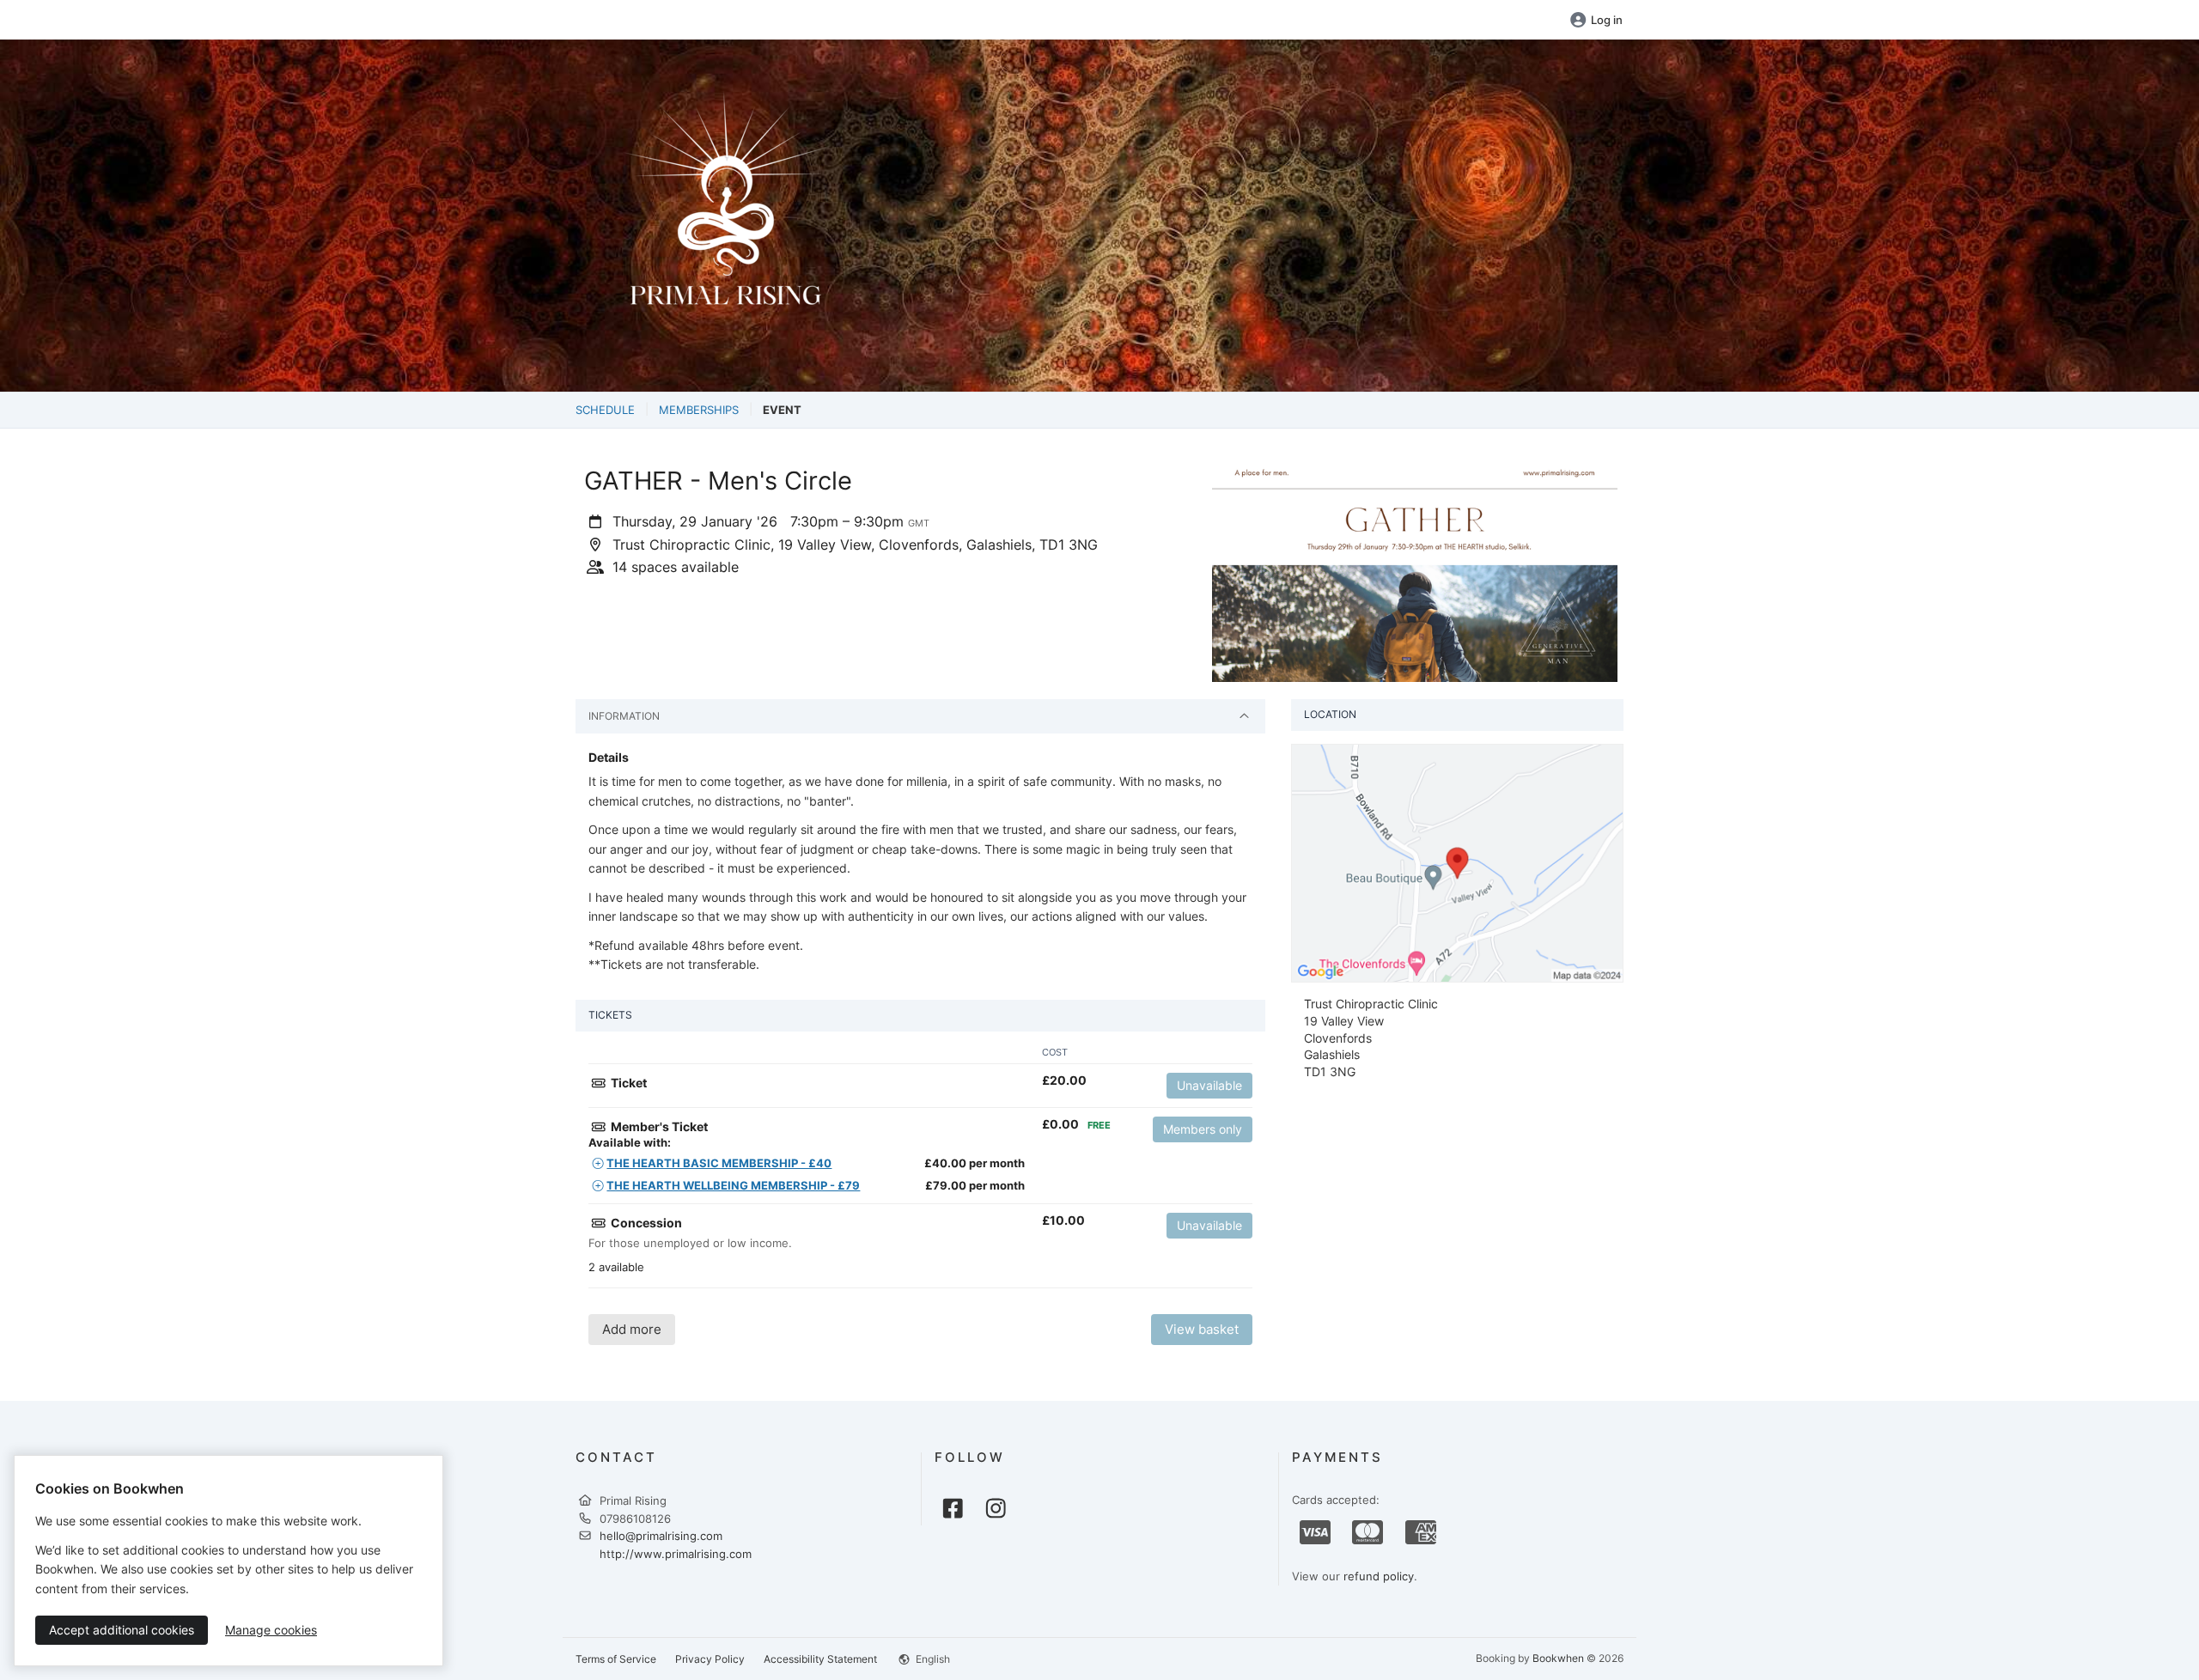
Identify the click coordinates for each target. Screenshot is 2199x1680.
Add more (632, 1329)
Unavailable (1209, 1085)
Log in (1607, 20)
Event (782, 410)
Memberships (699, 410)
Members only (1203, 1129)
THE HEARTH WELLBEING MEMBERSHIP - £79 (733, 1185)
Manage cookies (271, 1630)
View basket (1202, 1329)
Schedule (605, 410)
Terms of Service (616, 1659)
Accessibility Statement (820, 1659)
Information (624, 716)
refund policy (1379, 1576)
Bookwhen (1558, 1658)
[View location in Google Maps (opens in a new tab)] (1457, 862)
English (932, 1659)
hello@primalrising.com (661, 1536)
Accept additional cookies (122, 1630)
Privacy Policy (710, 1659)
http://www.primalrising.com (676, 1554)
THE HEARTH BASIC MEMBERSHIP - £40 (719, 1163)
